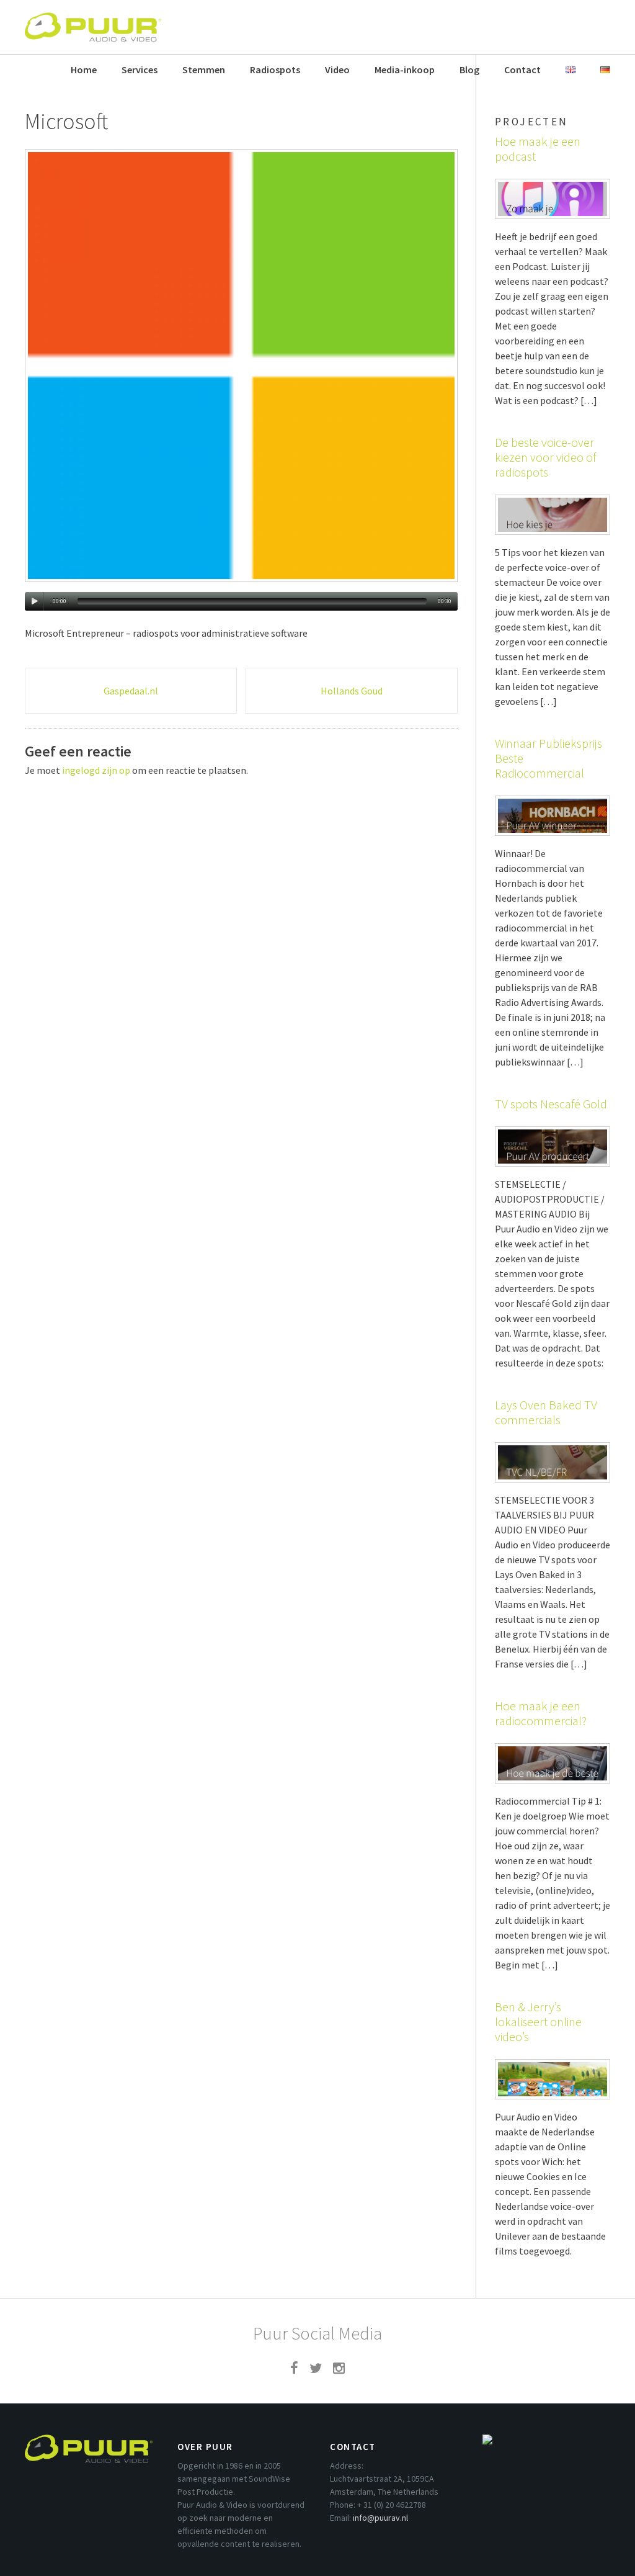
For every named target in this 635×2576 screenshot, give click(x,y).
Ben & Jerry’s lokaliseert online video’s (538, 2022)
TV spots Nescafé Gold (551, 1104)
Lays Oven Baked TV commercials (546, 1412)
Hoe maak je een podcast (538, 149)
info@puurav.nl (380, 2518)
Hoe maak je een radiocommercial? (541, 1713)
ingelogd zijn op (96, 770)
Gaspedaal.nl (131, 691)
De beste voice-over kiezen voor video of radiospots (545, 457)
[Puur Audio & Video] (93, 21)
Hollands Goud (352, 691)
